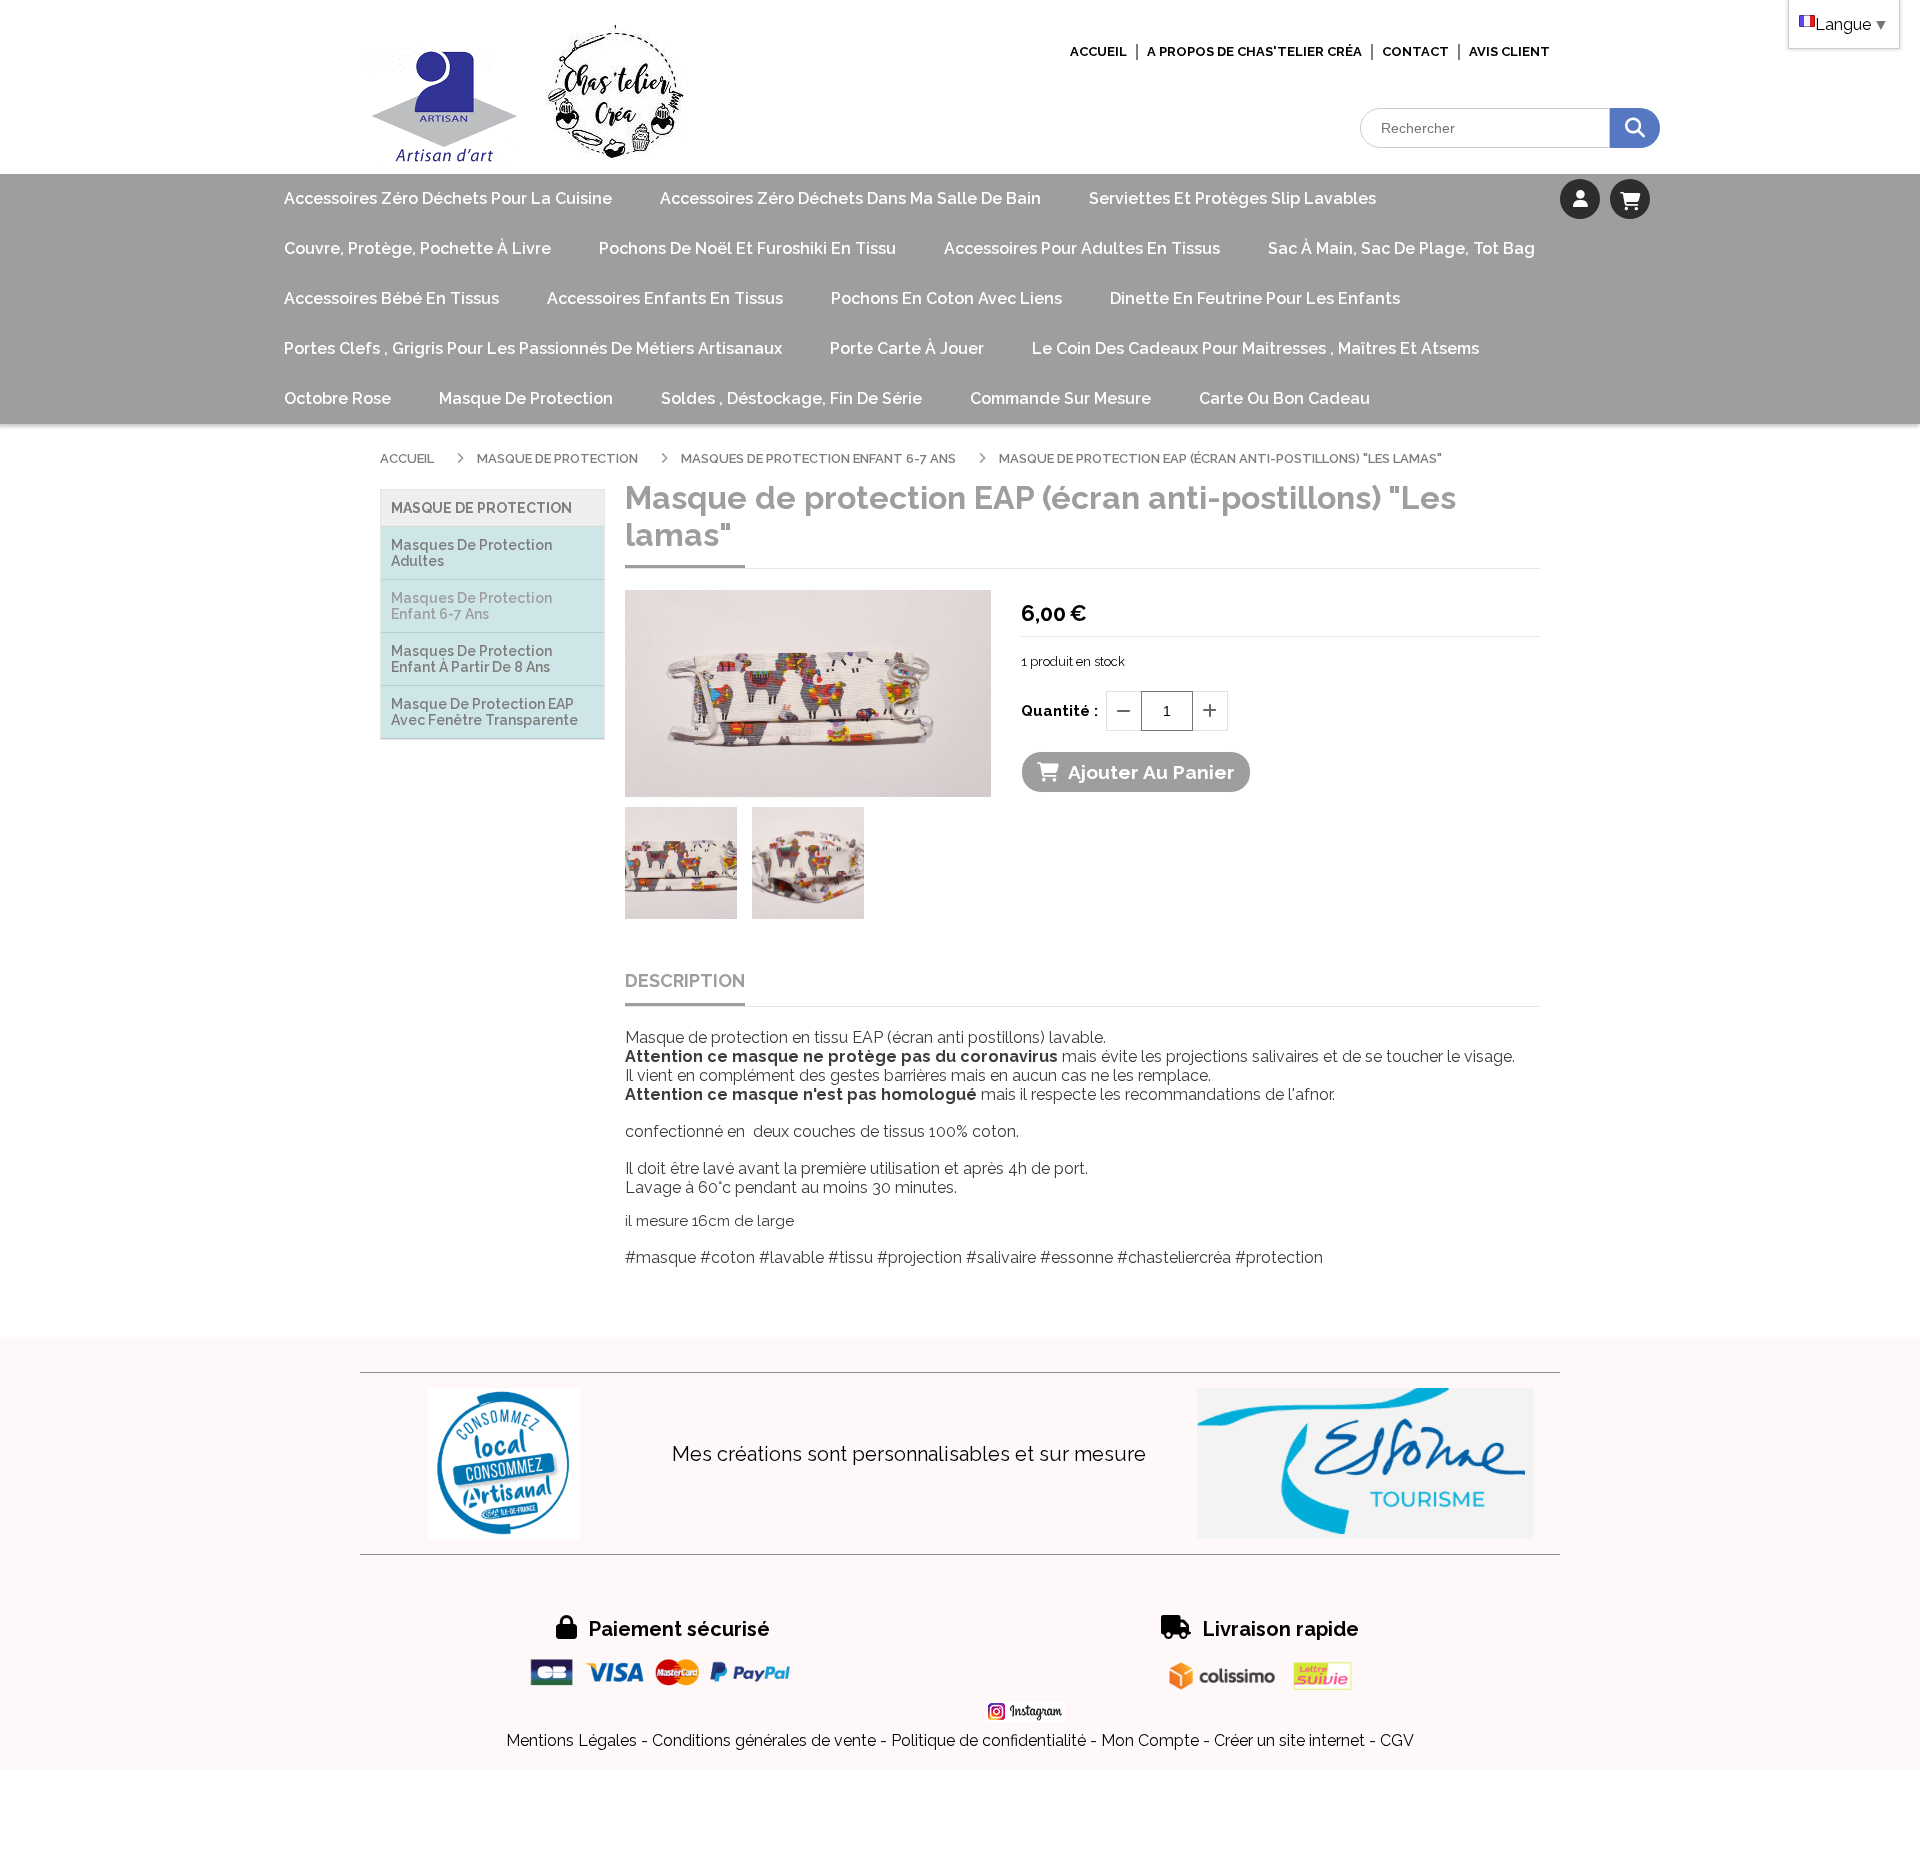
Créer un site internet (1289, 1740)
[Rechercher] (1635, 128)
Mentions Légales (571, 1740)
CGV (1397, 1740)
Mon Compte (1150, 1740)
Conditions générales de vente (764, 1740)
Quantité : (1059, 711)
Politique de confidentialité (988, 1740)
